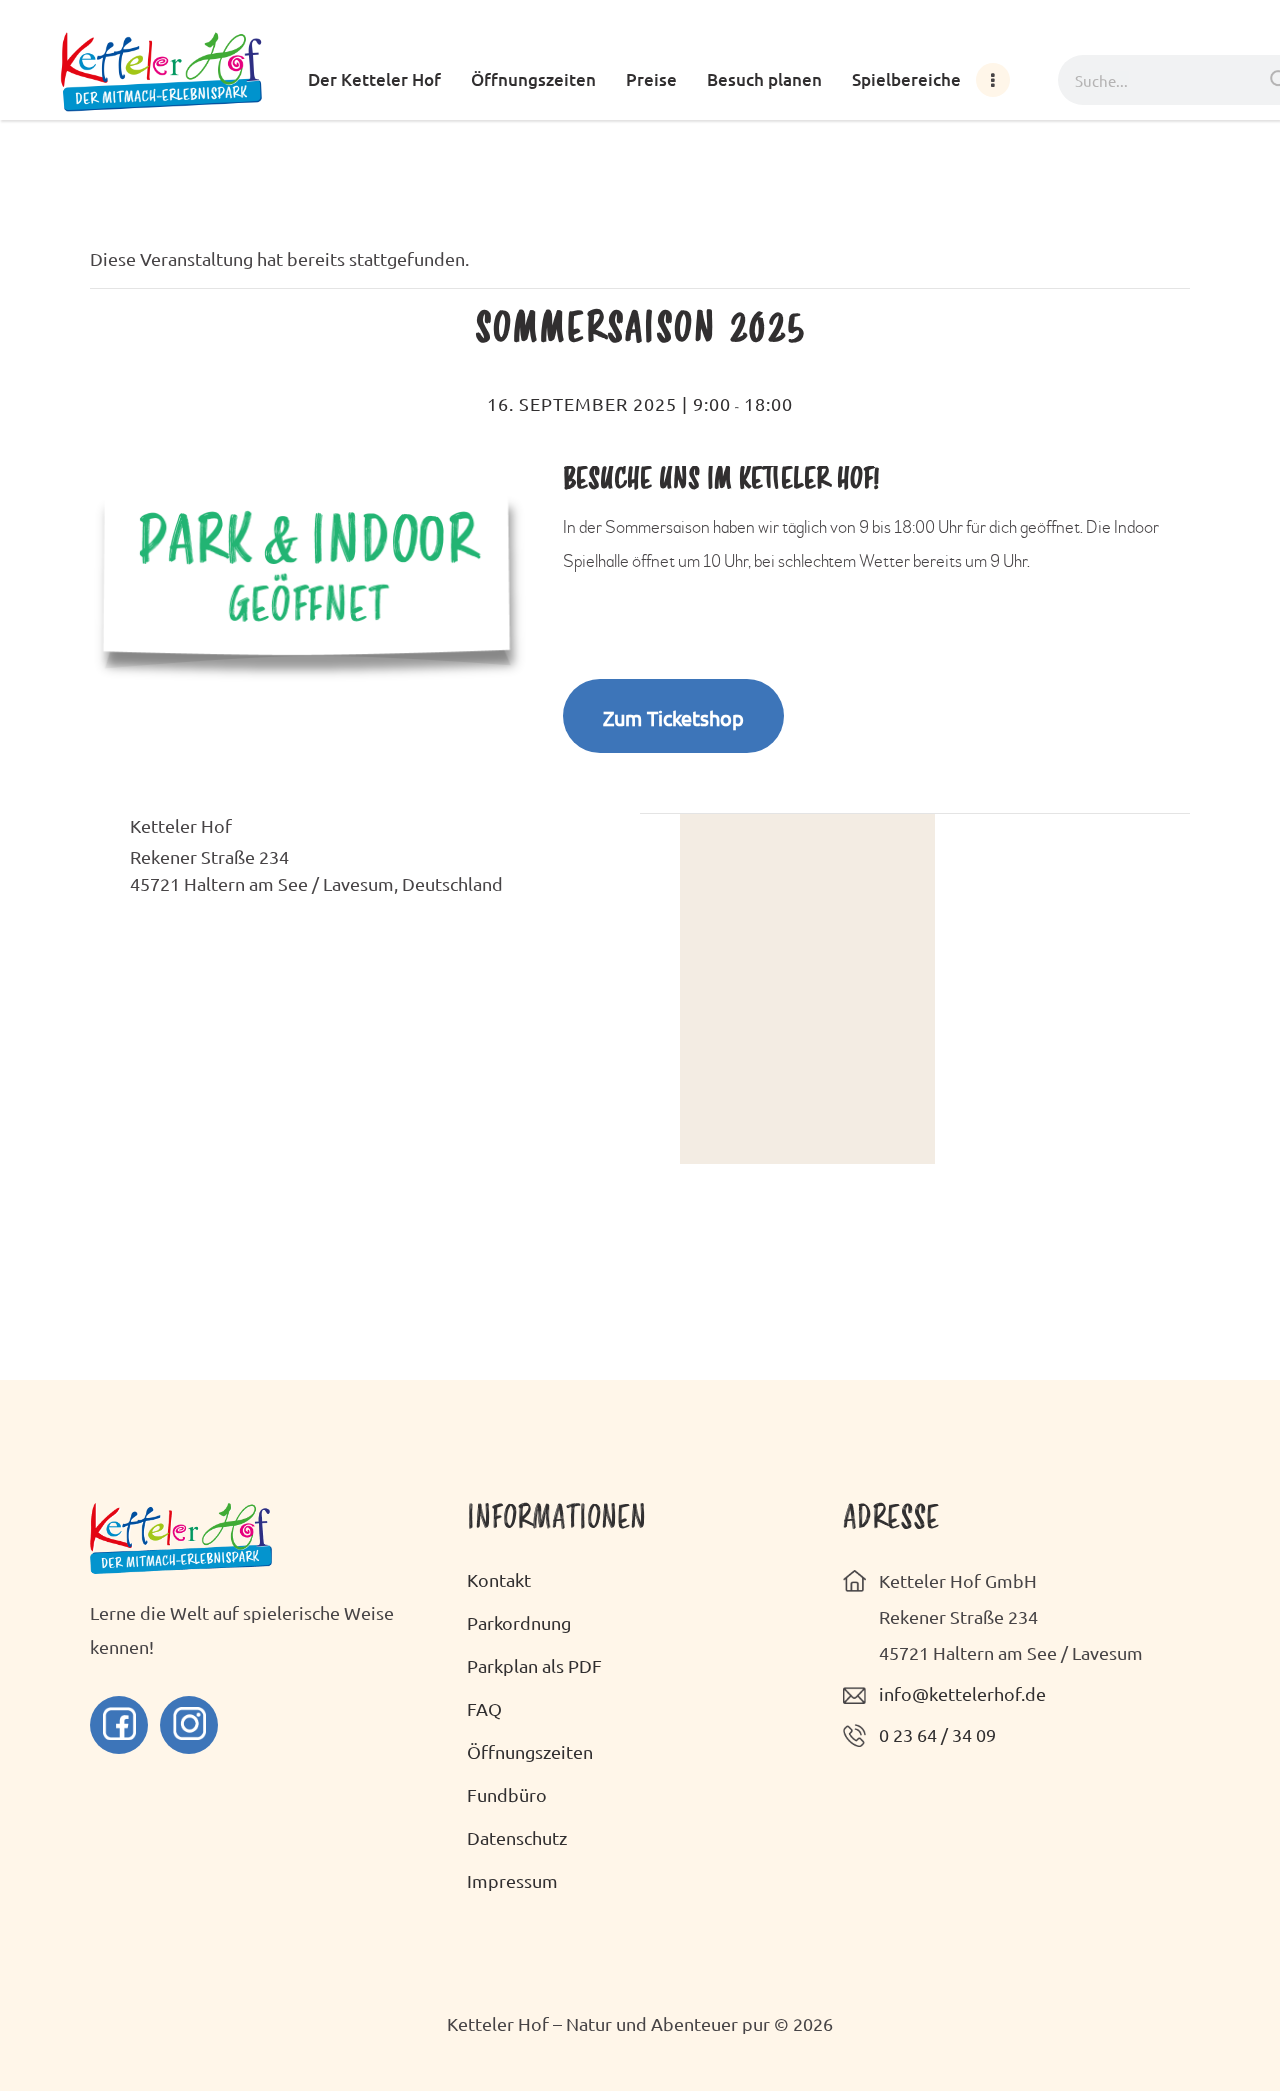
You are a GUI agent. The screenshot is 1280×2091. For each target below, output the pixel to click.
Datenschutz (517, 1837)
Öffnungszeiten (530, 1751)
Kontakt (499, 1579)
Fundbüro (507, 1794)
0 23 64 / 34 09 (937, 1734)
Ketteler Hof (181, 825)
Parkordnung (519, 1622)
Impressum (512, 1880)
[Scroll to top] (1210, 2021)
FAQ (484, 1708)
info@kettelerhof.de (962, 1693)
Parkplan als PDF (534, 1665)
